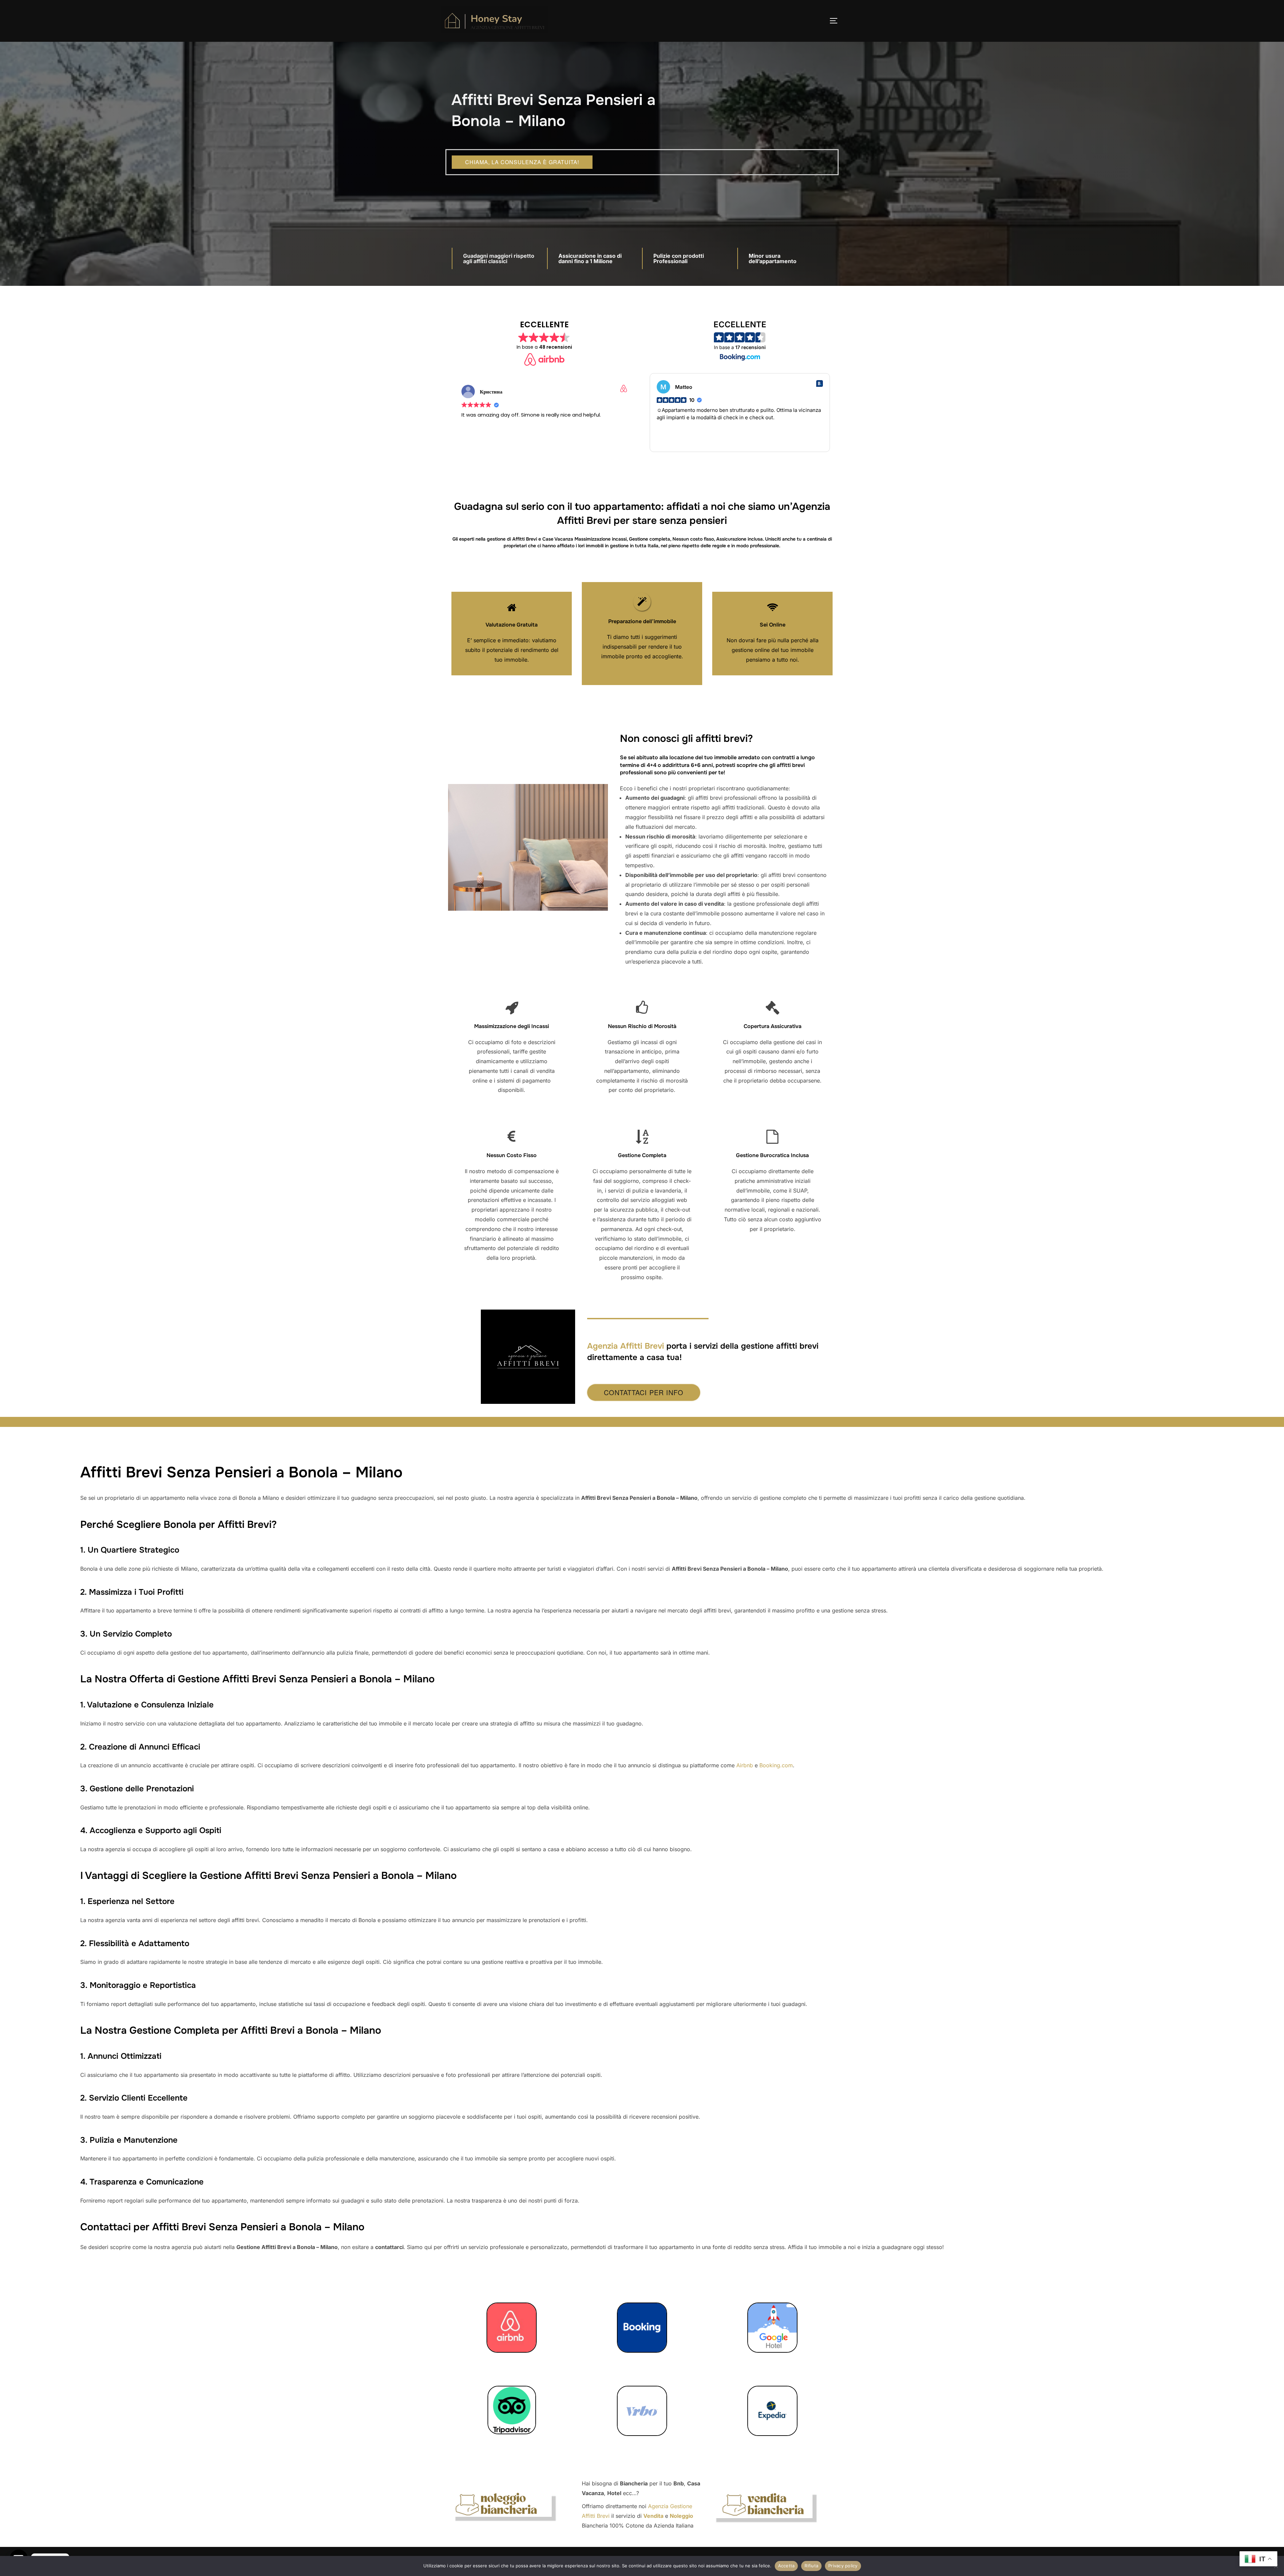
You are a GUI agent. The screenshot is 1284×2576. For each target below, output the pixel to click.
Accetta (786, 2566)
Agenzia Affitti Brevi (626, 1346)
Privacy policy (843, 2566)
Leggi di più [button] (474, 446)
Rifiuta (811, 2566)
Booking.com (776, 1765)
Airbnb (745, 1765)
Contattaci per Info (644, 1392)
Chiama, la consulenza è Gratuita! (522, 162)
